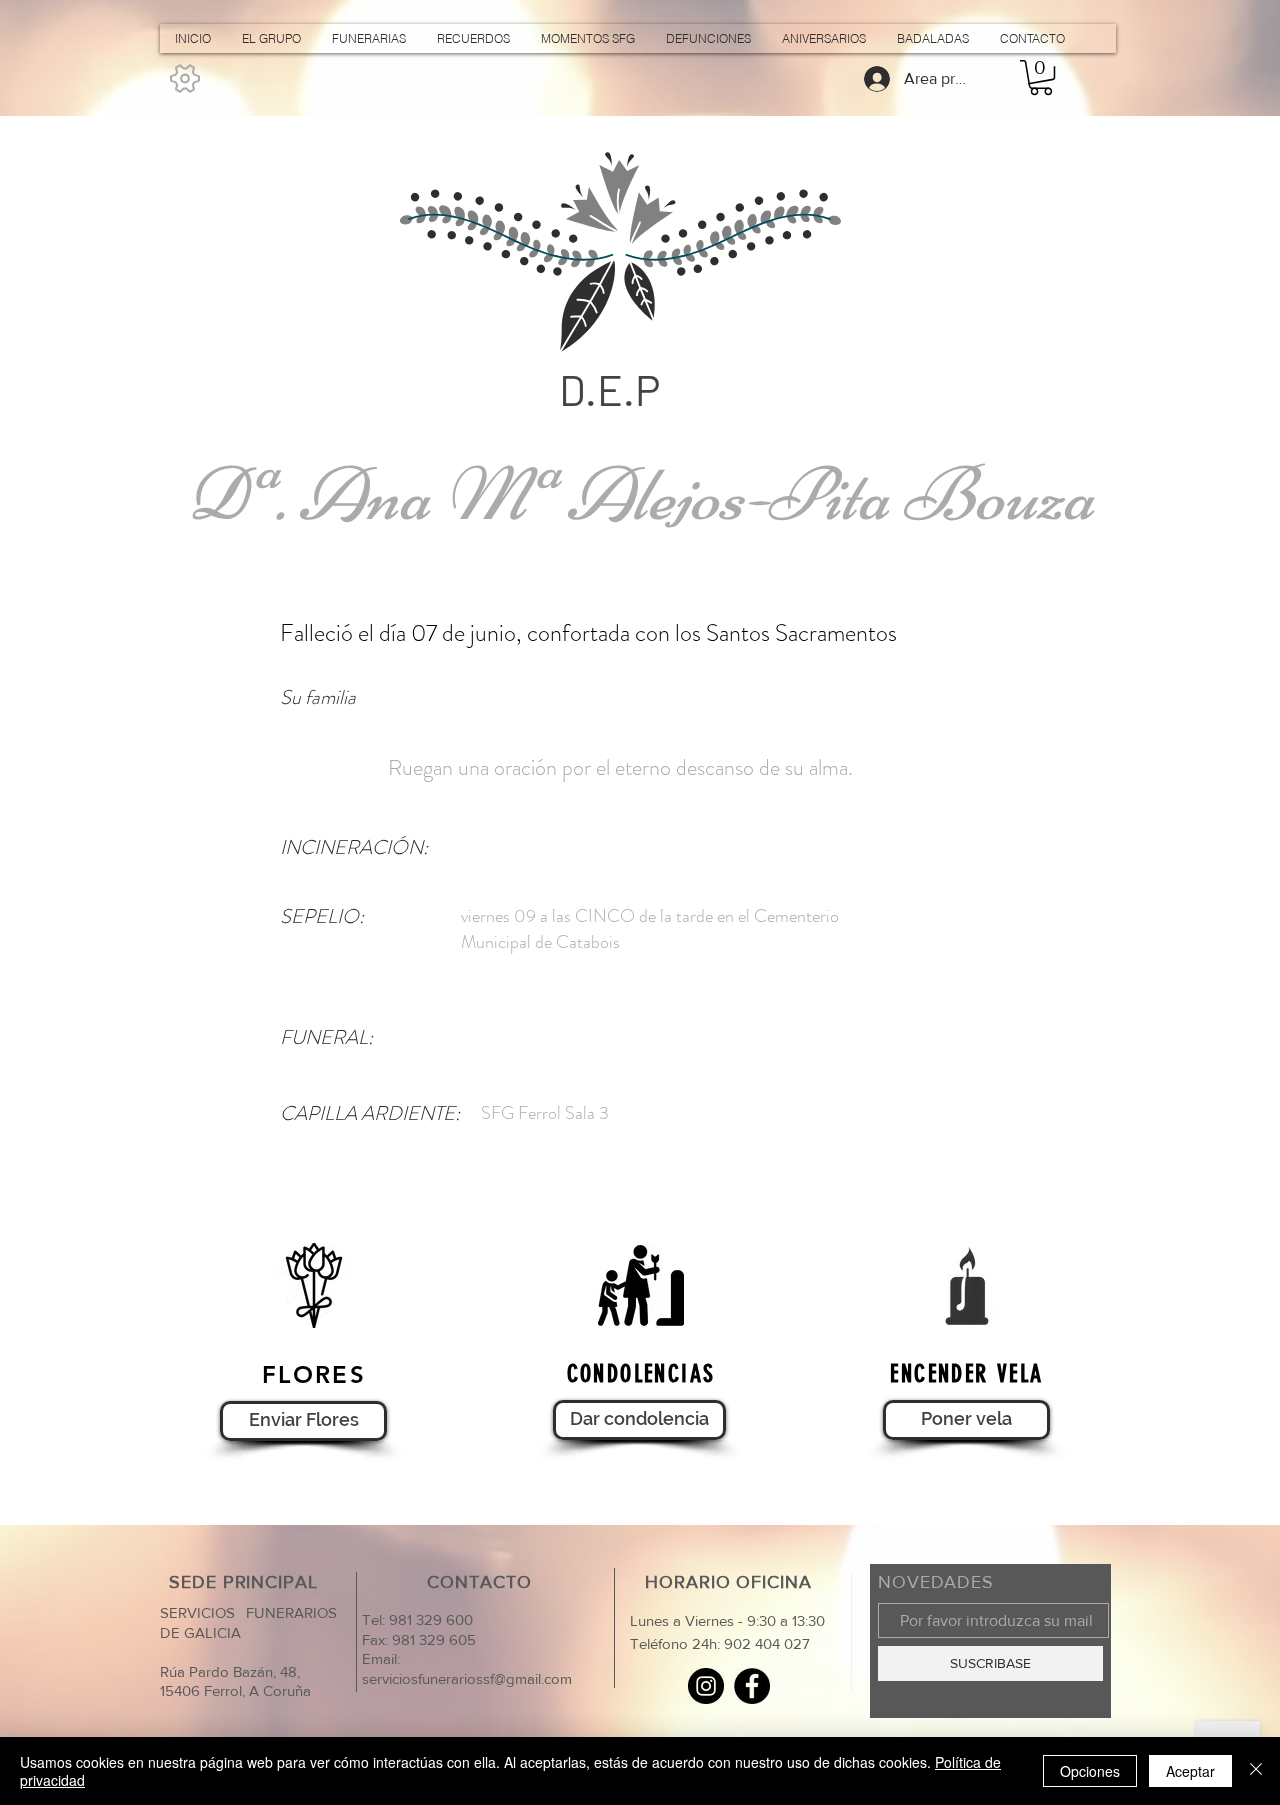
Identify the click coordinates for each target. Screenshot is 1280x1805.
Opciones (1090, 1771)
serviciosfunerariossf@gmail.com (467, 1678)
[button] (1041, 77)
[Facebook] (752, 1686)
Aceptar (1190, 1771)
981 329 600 (429, 1619)
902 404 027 (767, 1643)
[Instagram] (706, 1686)
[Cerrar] (1256, 1771)
